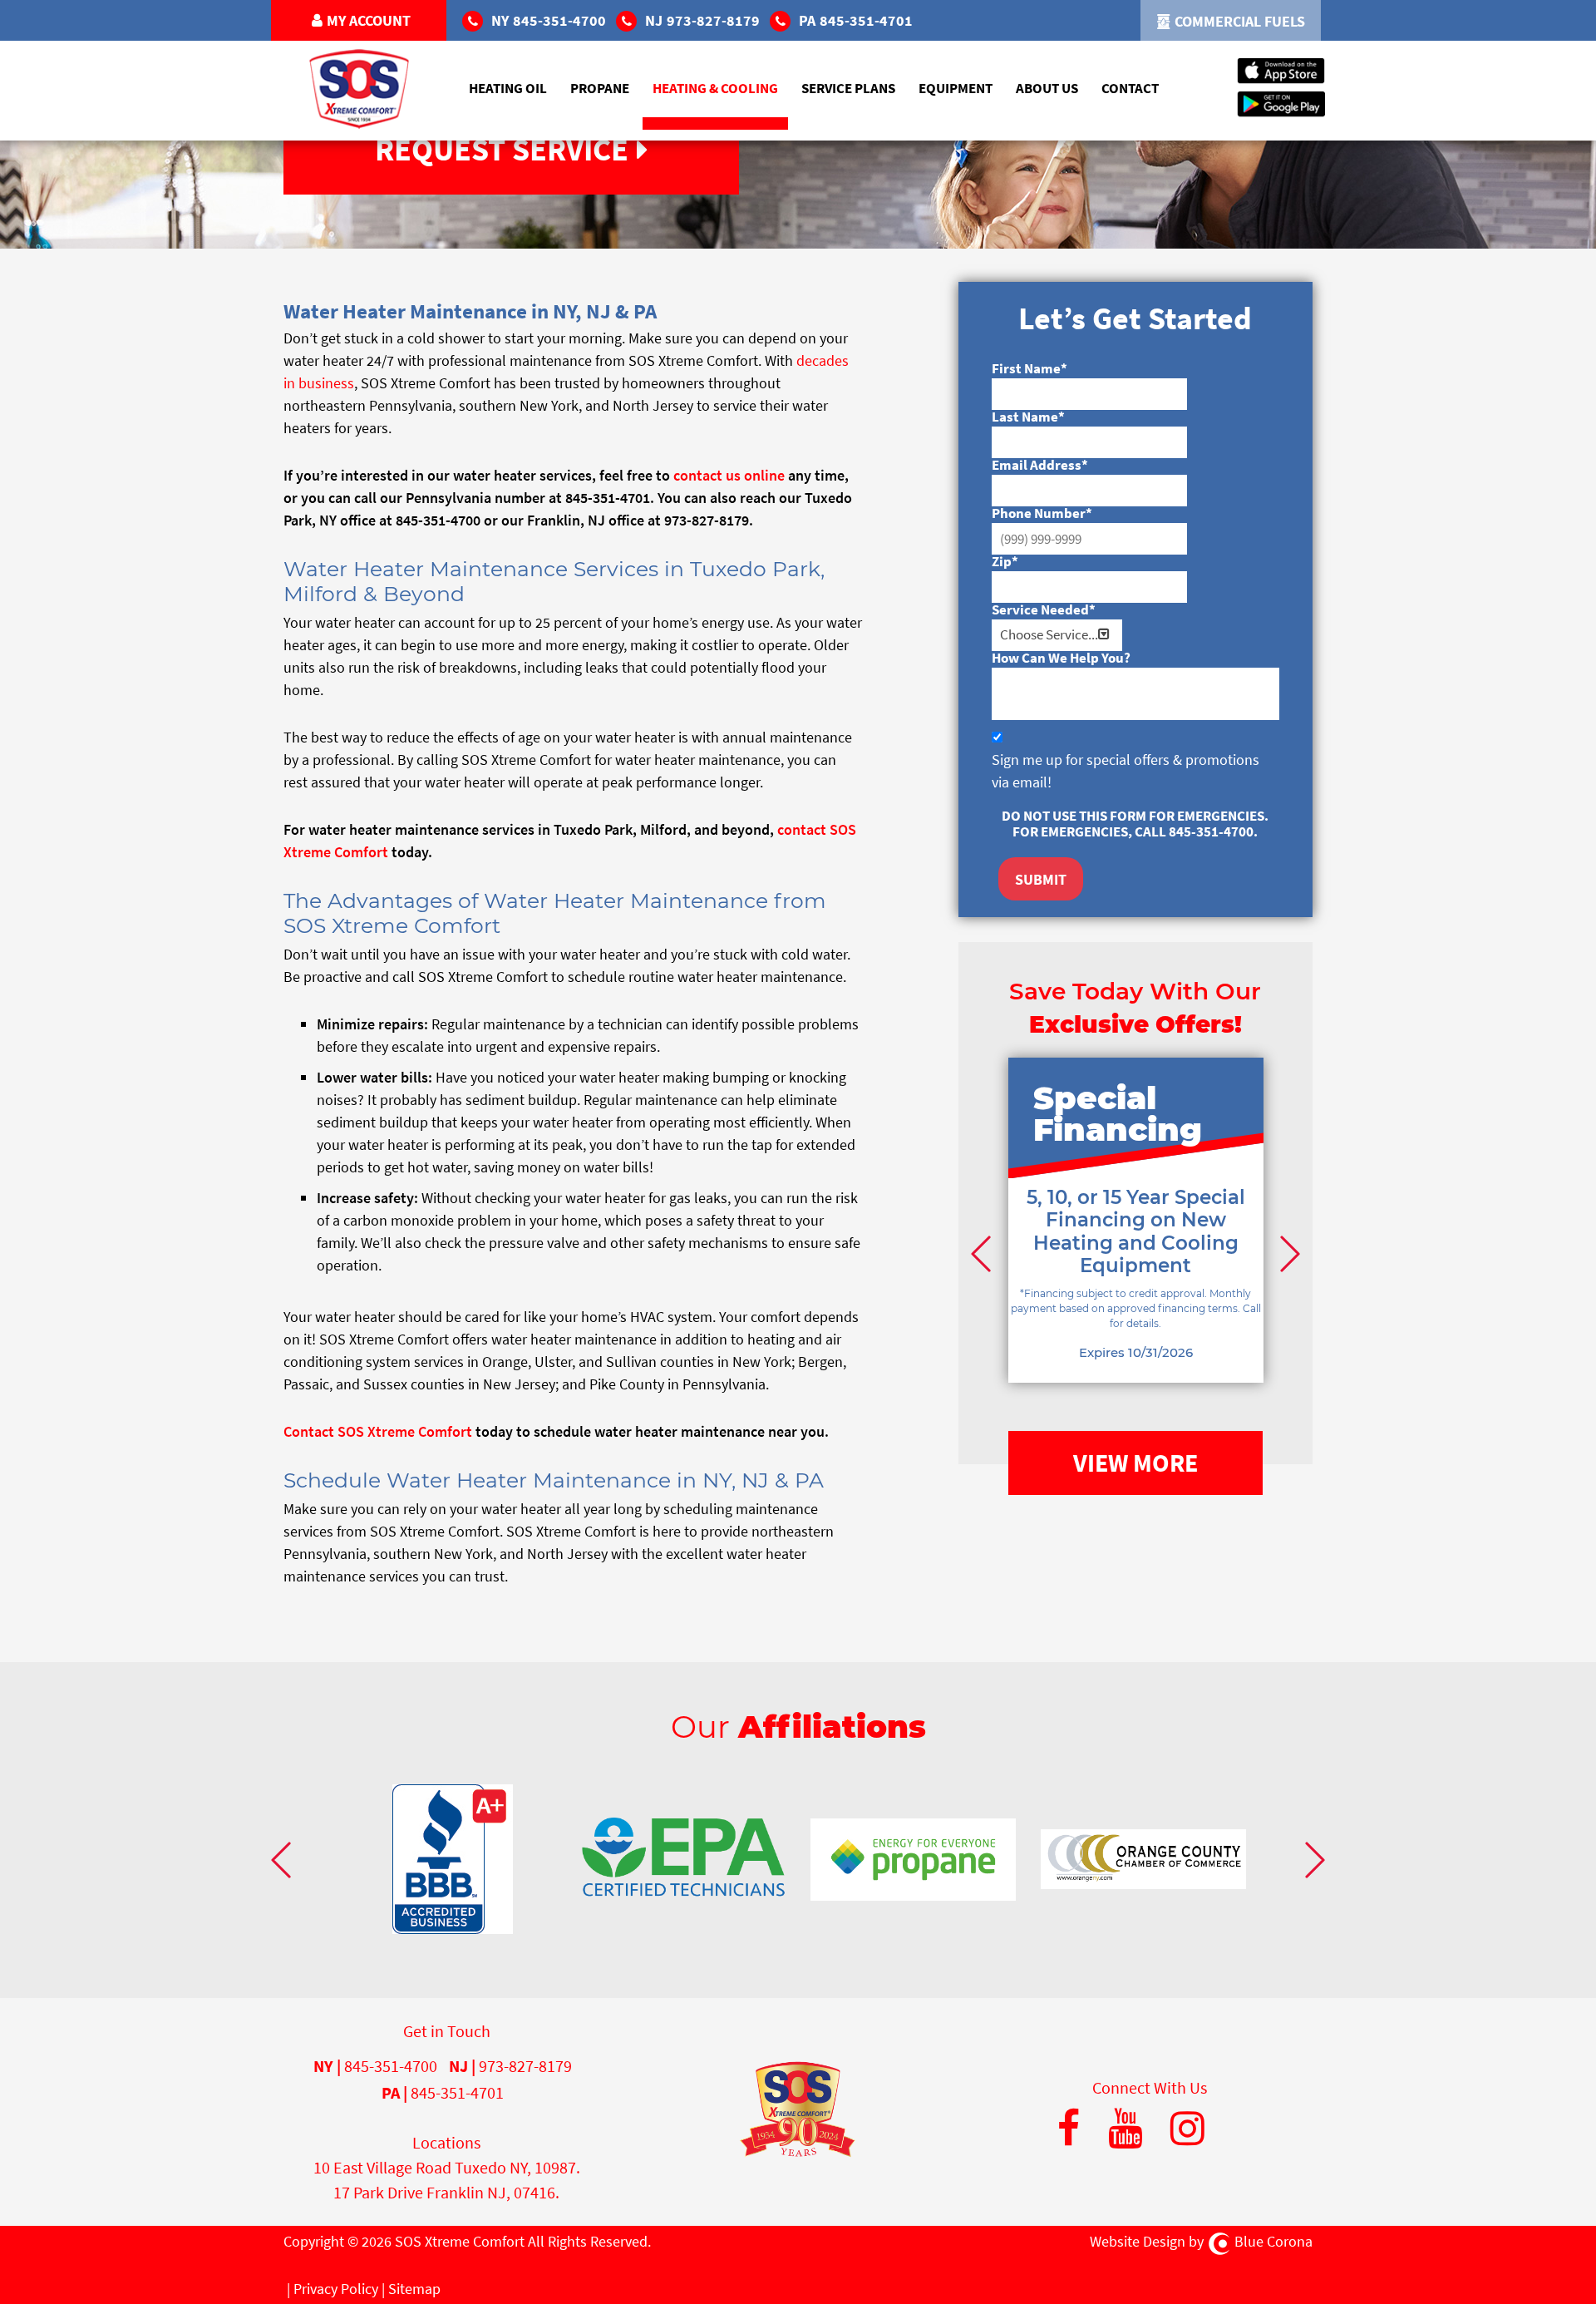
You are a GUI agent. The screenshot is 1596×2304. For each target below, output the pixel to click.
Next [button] (1288, 1253)
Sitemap (414, 2289)
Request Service (502, 149)
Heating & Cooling (715, 88)
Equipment (956, 88)
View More (1135, 1463)
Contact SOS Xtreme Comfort (378, 1431)
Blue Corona (1273, 2241)
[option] (1136, 1246)
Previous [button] (983, 1253)
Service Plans (848, 88)
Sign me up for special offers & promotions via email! (1126, 771)
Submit (1041, 879)
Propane (600, 88)
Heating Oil (508, 88)
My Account (369, 20)
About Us (1047, 88)
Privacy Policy (336, 2289)
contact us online (729, 475)
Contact (1130, 88)
